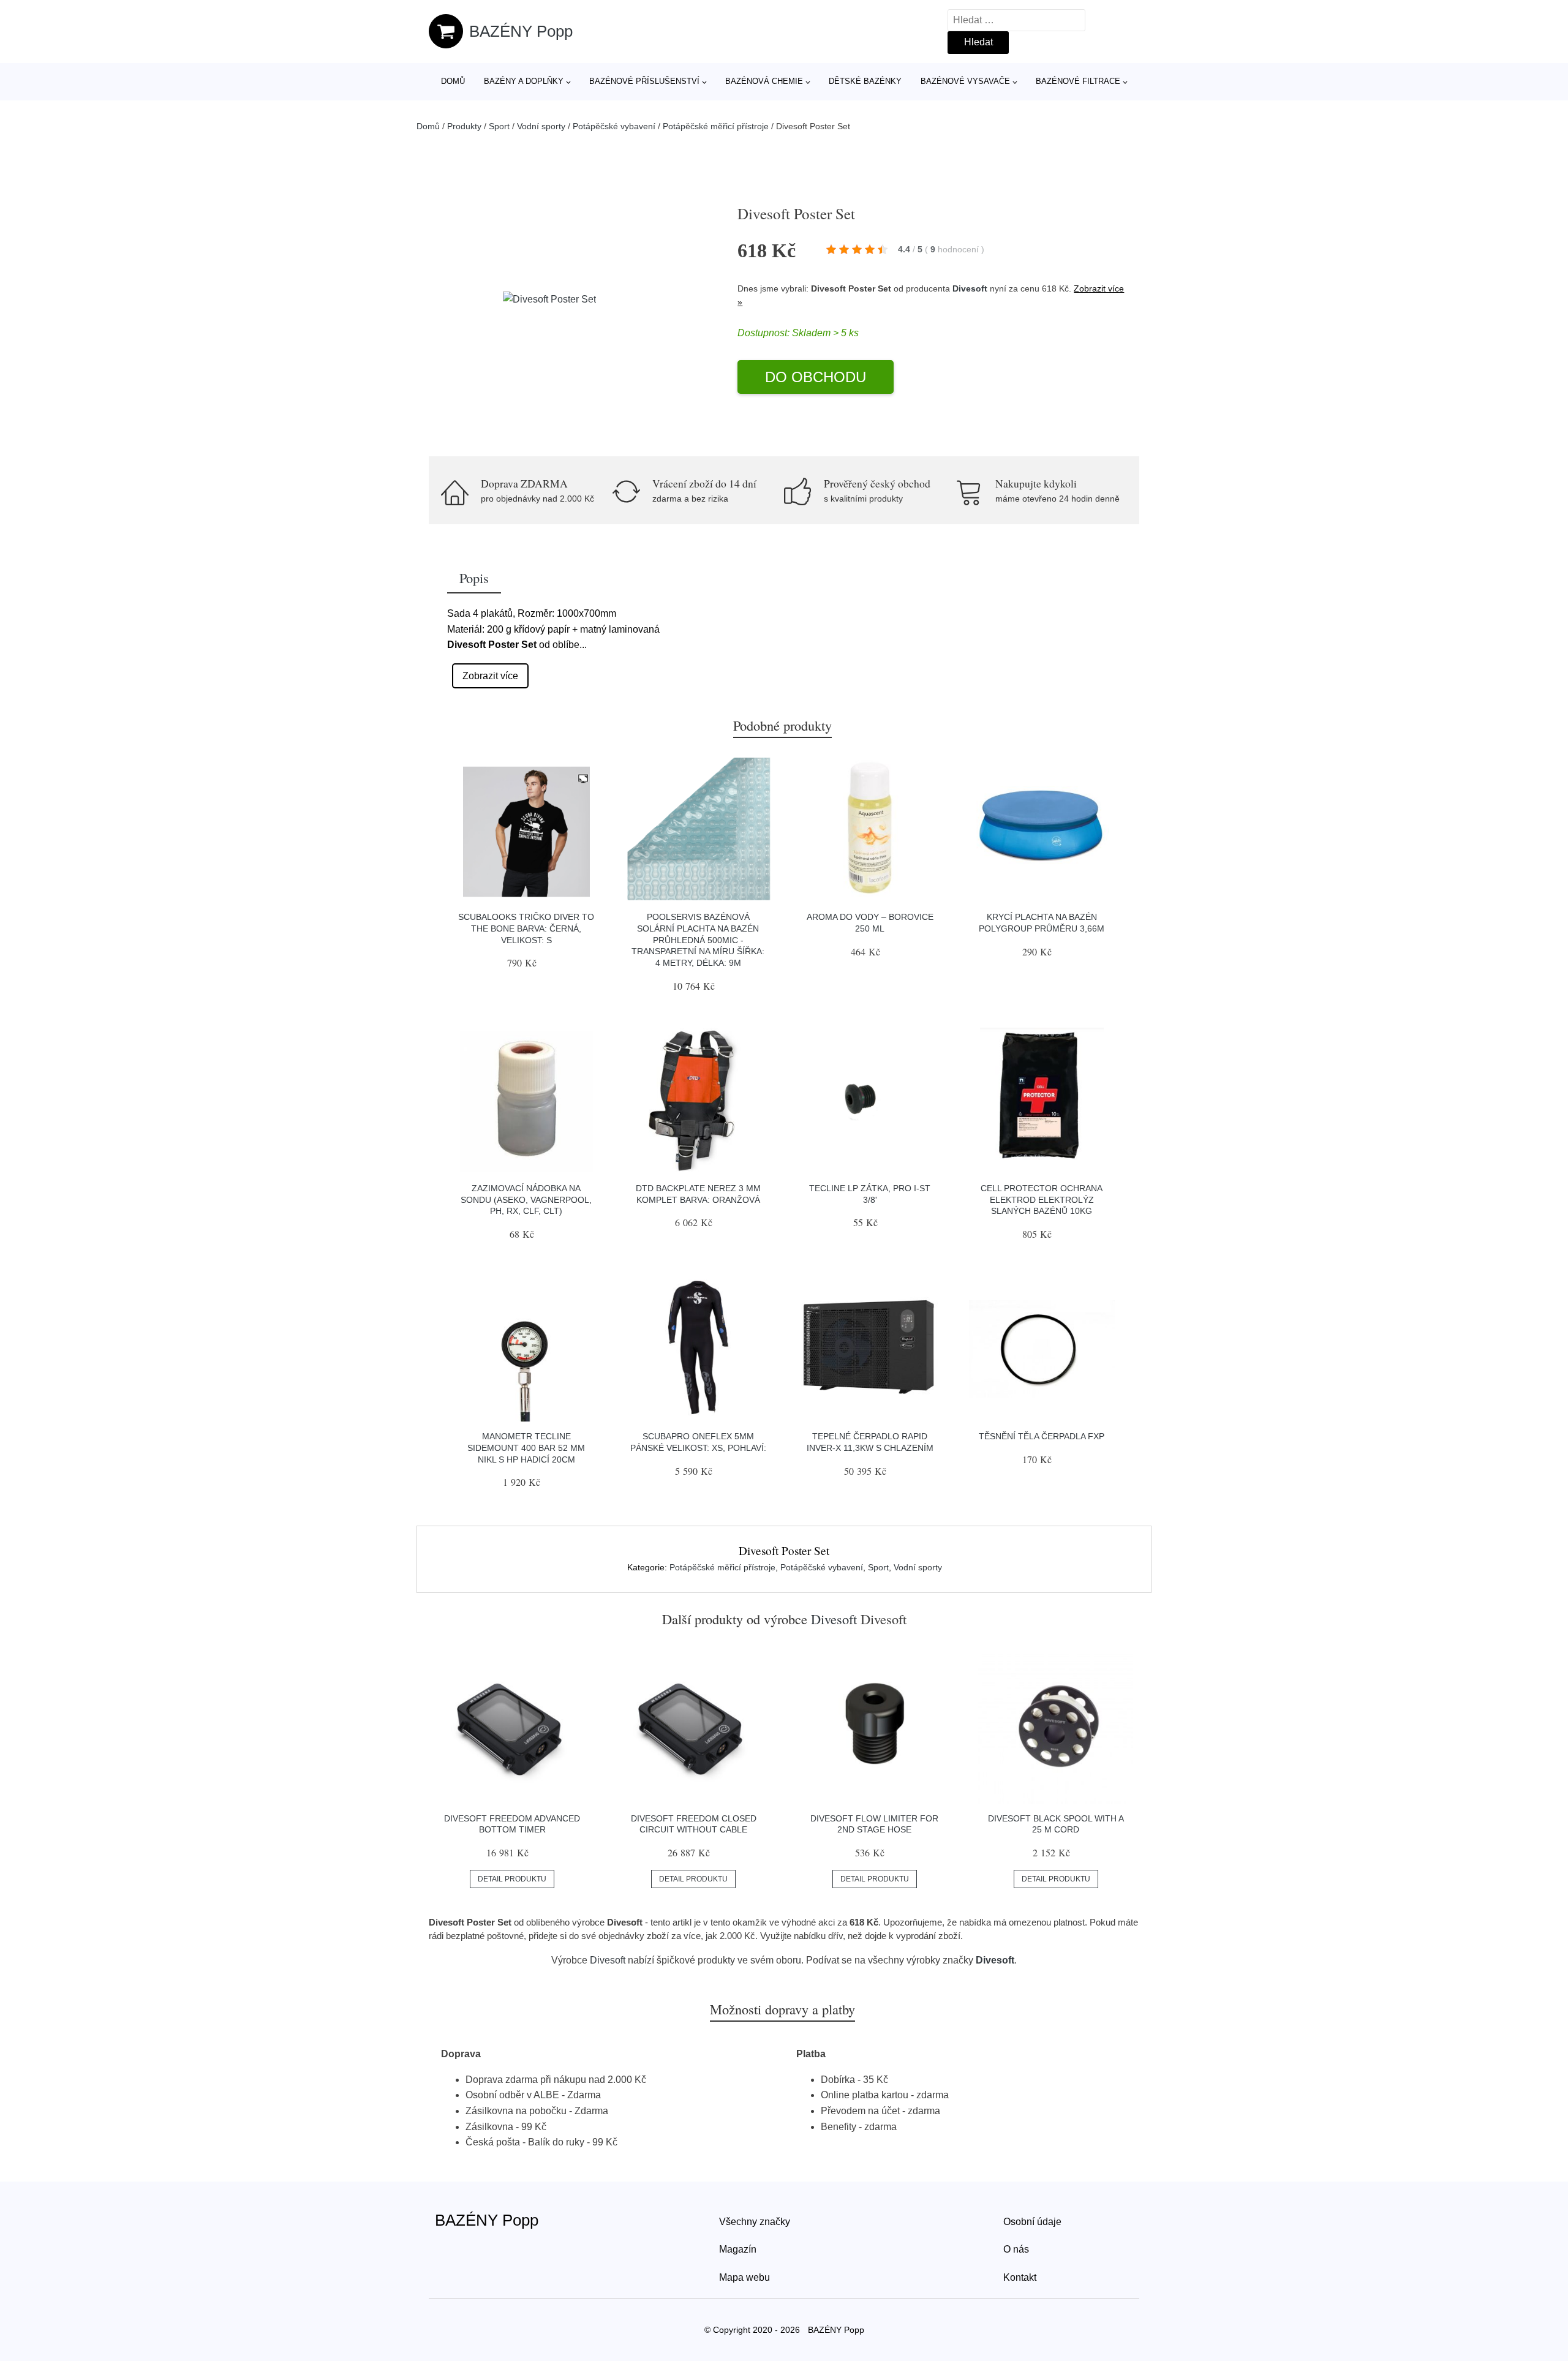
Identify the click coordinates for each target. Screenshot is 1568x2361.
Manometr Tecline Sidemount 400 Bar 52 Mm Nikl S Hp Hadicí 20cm (526, 1448)
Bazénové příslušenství (644, 81)
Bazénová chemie (764, 81)
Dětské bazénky (865, 81)
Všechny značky (755, 2222)
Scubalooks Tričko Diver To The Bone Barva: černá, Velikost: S (526, 928)
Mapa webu (744, 2277)
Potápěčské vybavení (614, 126)
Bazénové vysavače (965, 81)
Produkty (464, 126)
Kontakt (1020, 2277)
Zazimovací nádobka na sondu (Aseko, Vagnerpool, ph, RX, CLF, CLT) (526, 1199)
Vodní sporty (541, 126)
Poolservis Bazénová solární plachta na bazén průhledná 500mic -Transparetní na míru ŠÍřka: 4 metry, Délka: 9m (698, 940)
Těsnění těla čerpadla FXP (1042, 1436)
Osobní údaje (1032, 2222)
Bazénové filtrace (1078, 81)
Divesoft (970, 288)
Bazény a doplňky (524, 81)
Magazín (738, 2249)
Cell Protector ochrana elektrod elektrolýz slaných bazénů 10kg (1042, 1199)
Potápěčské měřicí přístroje (716, 126)
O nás (1016, 2249)
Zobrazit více (490, 676)
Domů (453, 81)
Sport (499, 126)
